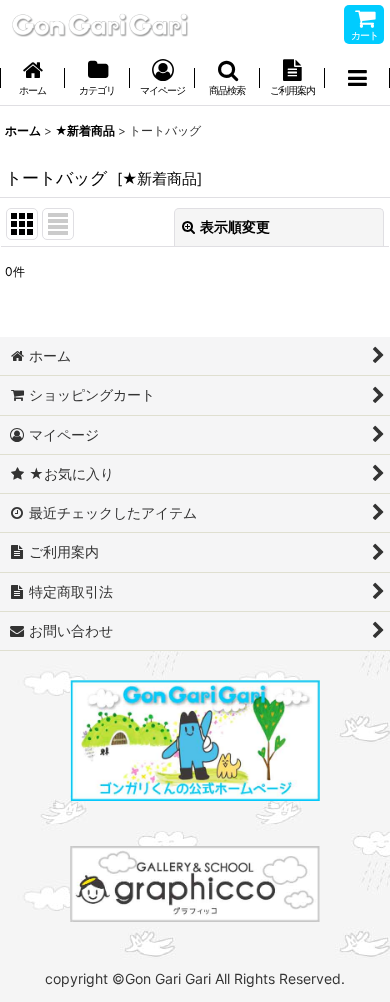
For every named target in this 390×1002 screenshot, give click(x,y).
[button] (227, 79)
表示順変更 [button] (235, 226)
